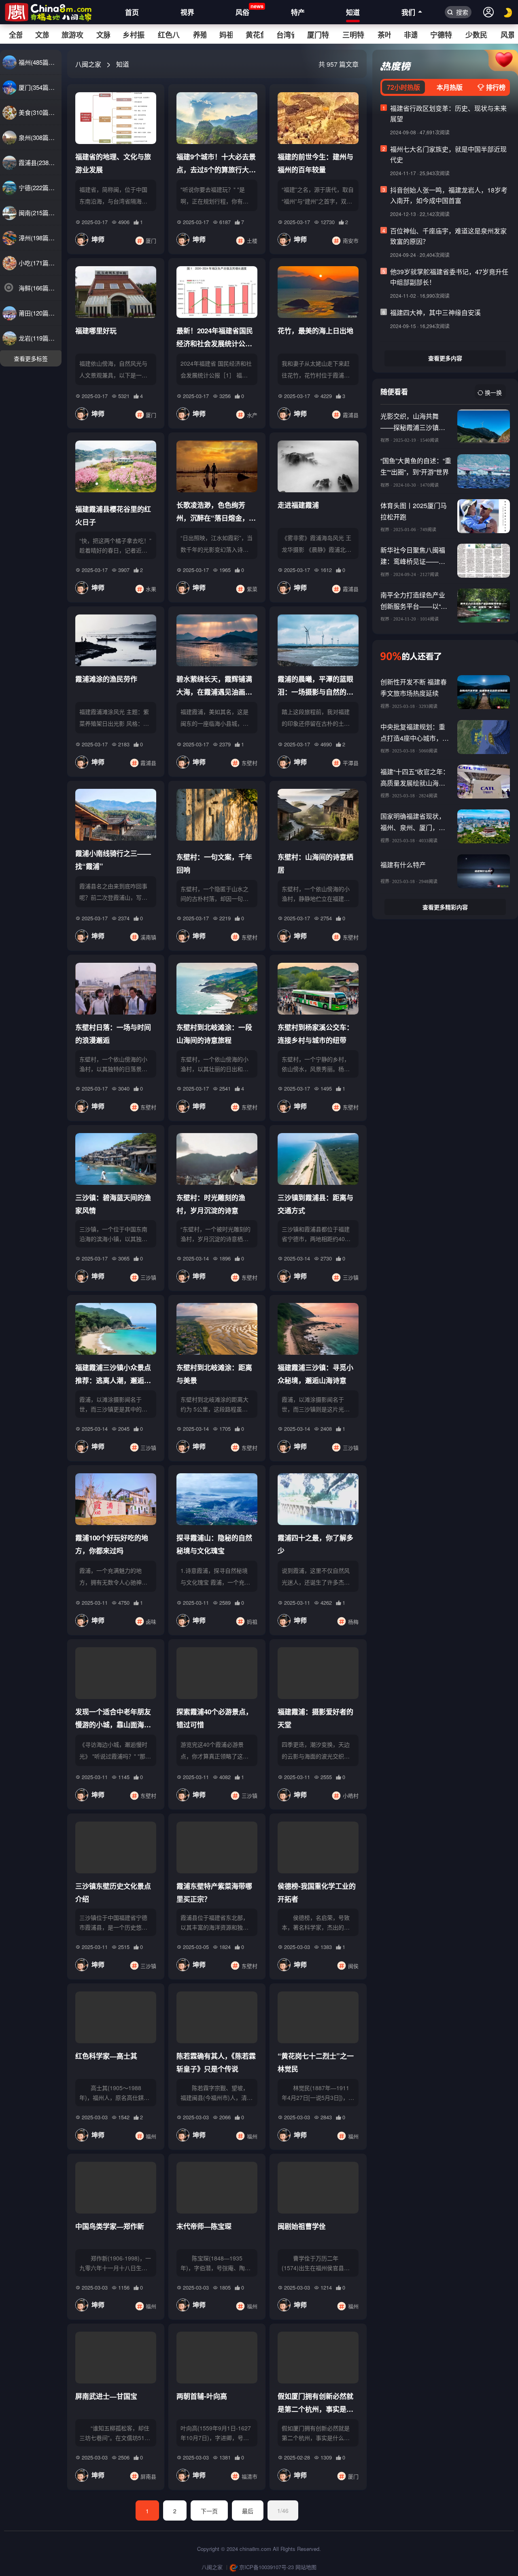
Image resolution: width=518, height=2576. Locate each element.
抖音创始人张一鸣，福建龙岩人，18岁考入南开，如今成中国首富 (449, 195)
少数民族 (477, 35)
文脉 (103, 35)
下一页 (209, 2511)
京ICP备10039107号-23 (266, 2567)
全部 (15, 35)
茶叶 (384, 35)
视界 (187, 12)
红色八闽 (169, 35)
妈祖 (226, 35)
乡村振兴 (134, 35)
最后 (248, 2511)
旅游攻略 (72, 35)
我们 (408, 12)
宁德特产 (441, 35)
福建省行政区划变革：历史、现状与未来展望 (448, 113)
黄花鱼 (255, 35)
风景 (507, 35)
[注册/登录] (488, 12)
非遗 (411, 35)
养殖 (200, 35)
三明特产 (353, 35)
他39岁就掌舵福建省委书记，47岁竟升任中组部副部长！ (449, 277)
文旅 (42, 35)
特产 (298, 12)
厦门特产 (318, 35)
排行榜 (495, 87)
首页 (132, 12)
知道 (353, 12)
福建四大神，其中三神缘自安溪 (435, 312)
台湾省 (285, 35)
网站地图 (306, 2567)
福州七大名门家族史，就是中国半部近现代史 (448, 154)
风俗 (242, 10)
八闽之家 (88, 64)
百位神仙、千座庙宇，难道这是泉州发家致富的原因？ (448, 236)
